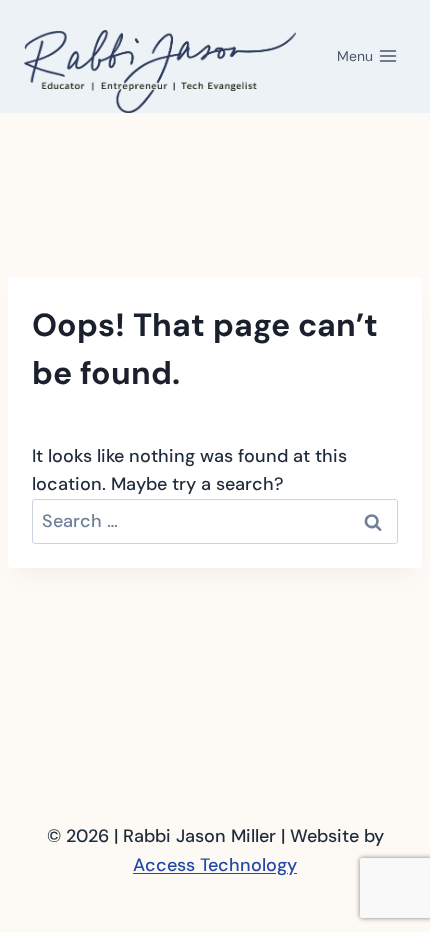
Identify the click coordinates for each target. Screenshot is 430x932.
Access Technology (215, 865)
